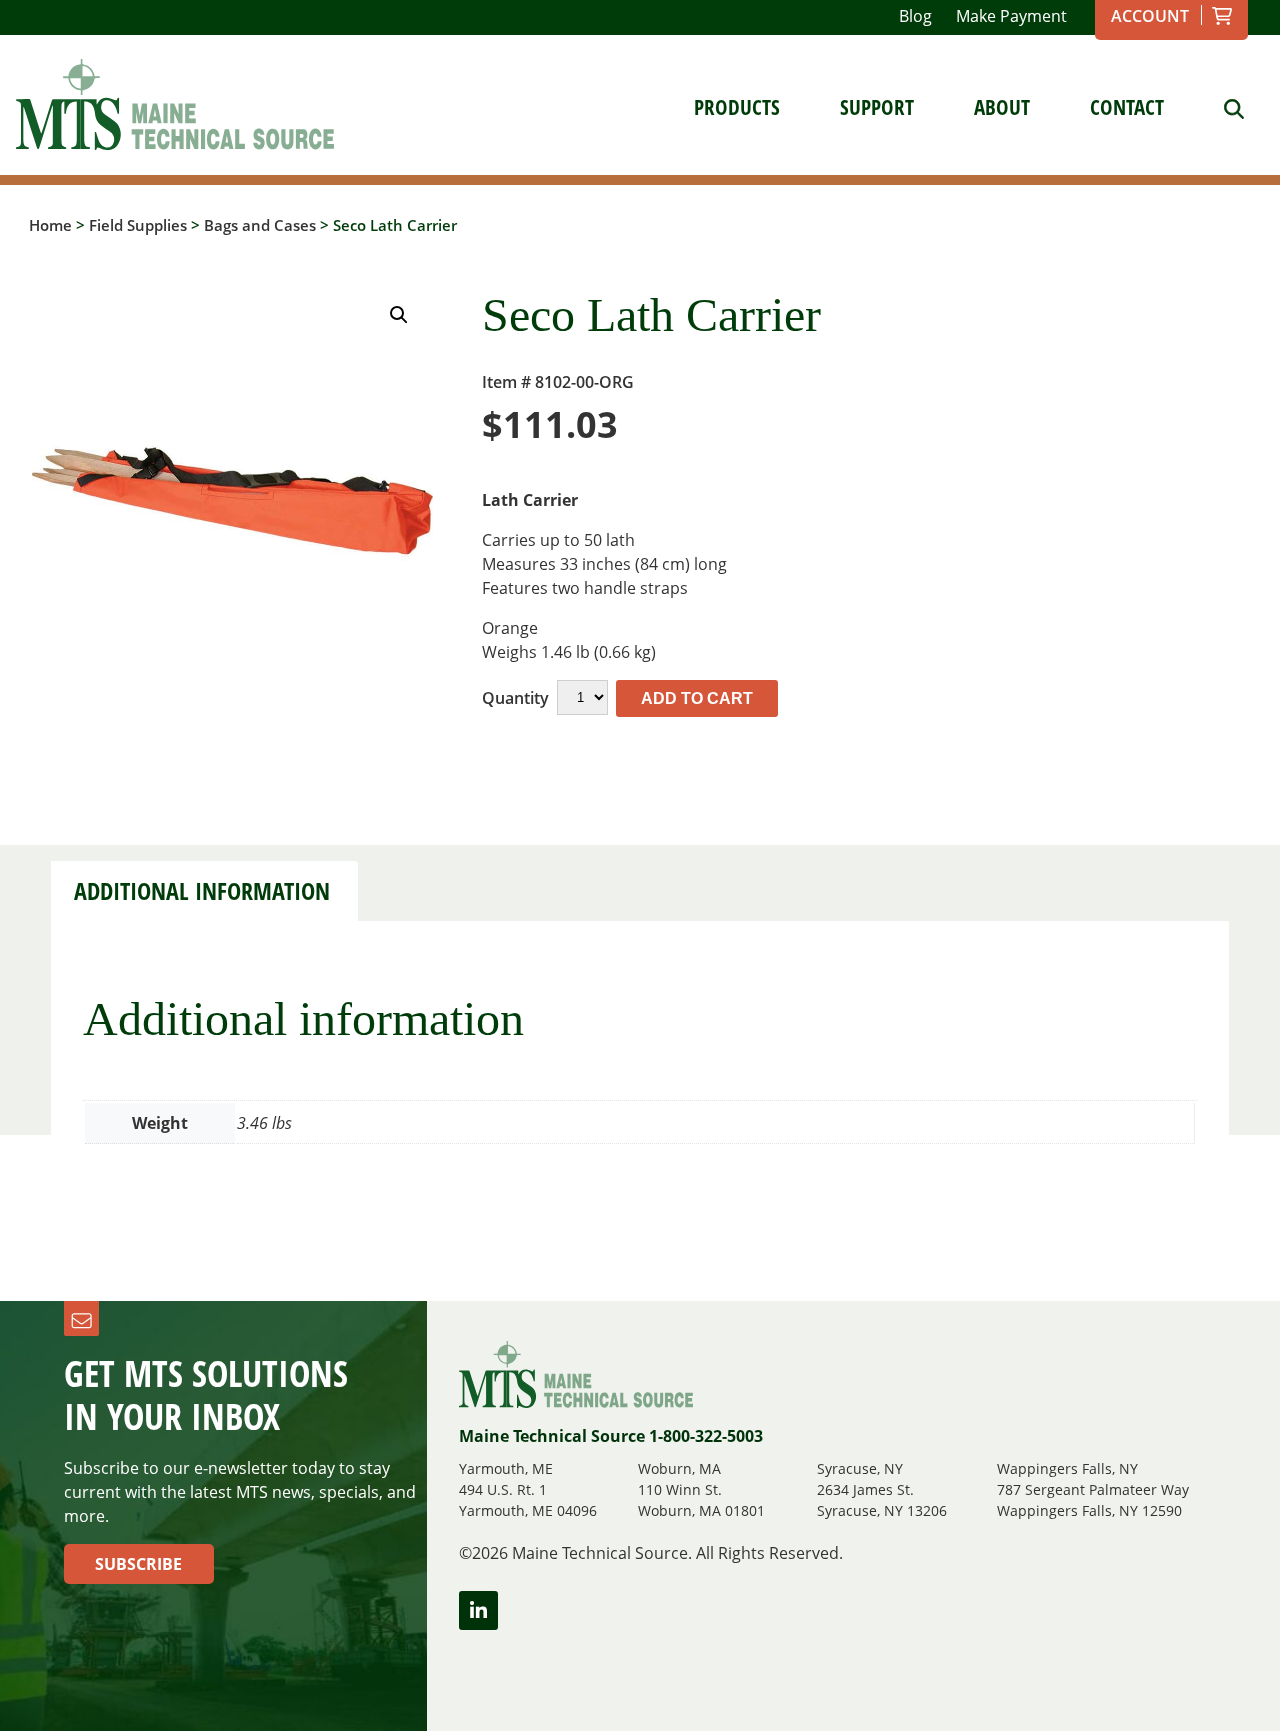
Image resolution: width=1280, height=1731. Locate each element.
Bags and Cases (260, 225)
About (1002, 107)
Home (50, 225)
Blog (915, 16)
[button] (399, 315)
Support (877, 107)
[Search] (1219, 107)
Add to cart (697, 698)
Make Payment (1011, 16)
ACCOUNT (1150, 16)
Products (737, 107)
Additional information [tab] (202, 891)
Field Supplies (138, 225)
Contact (1127, 107)
